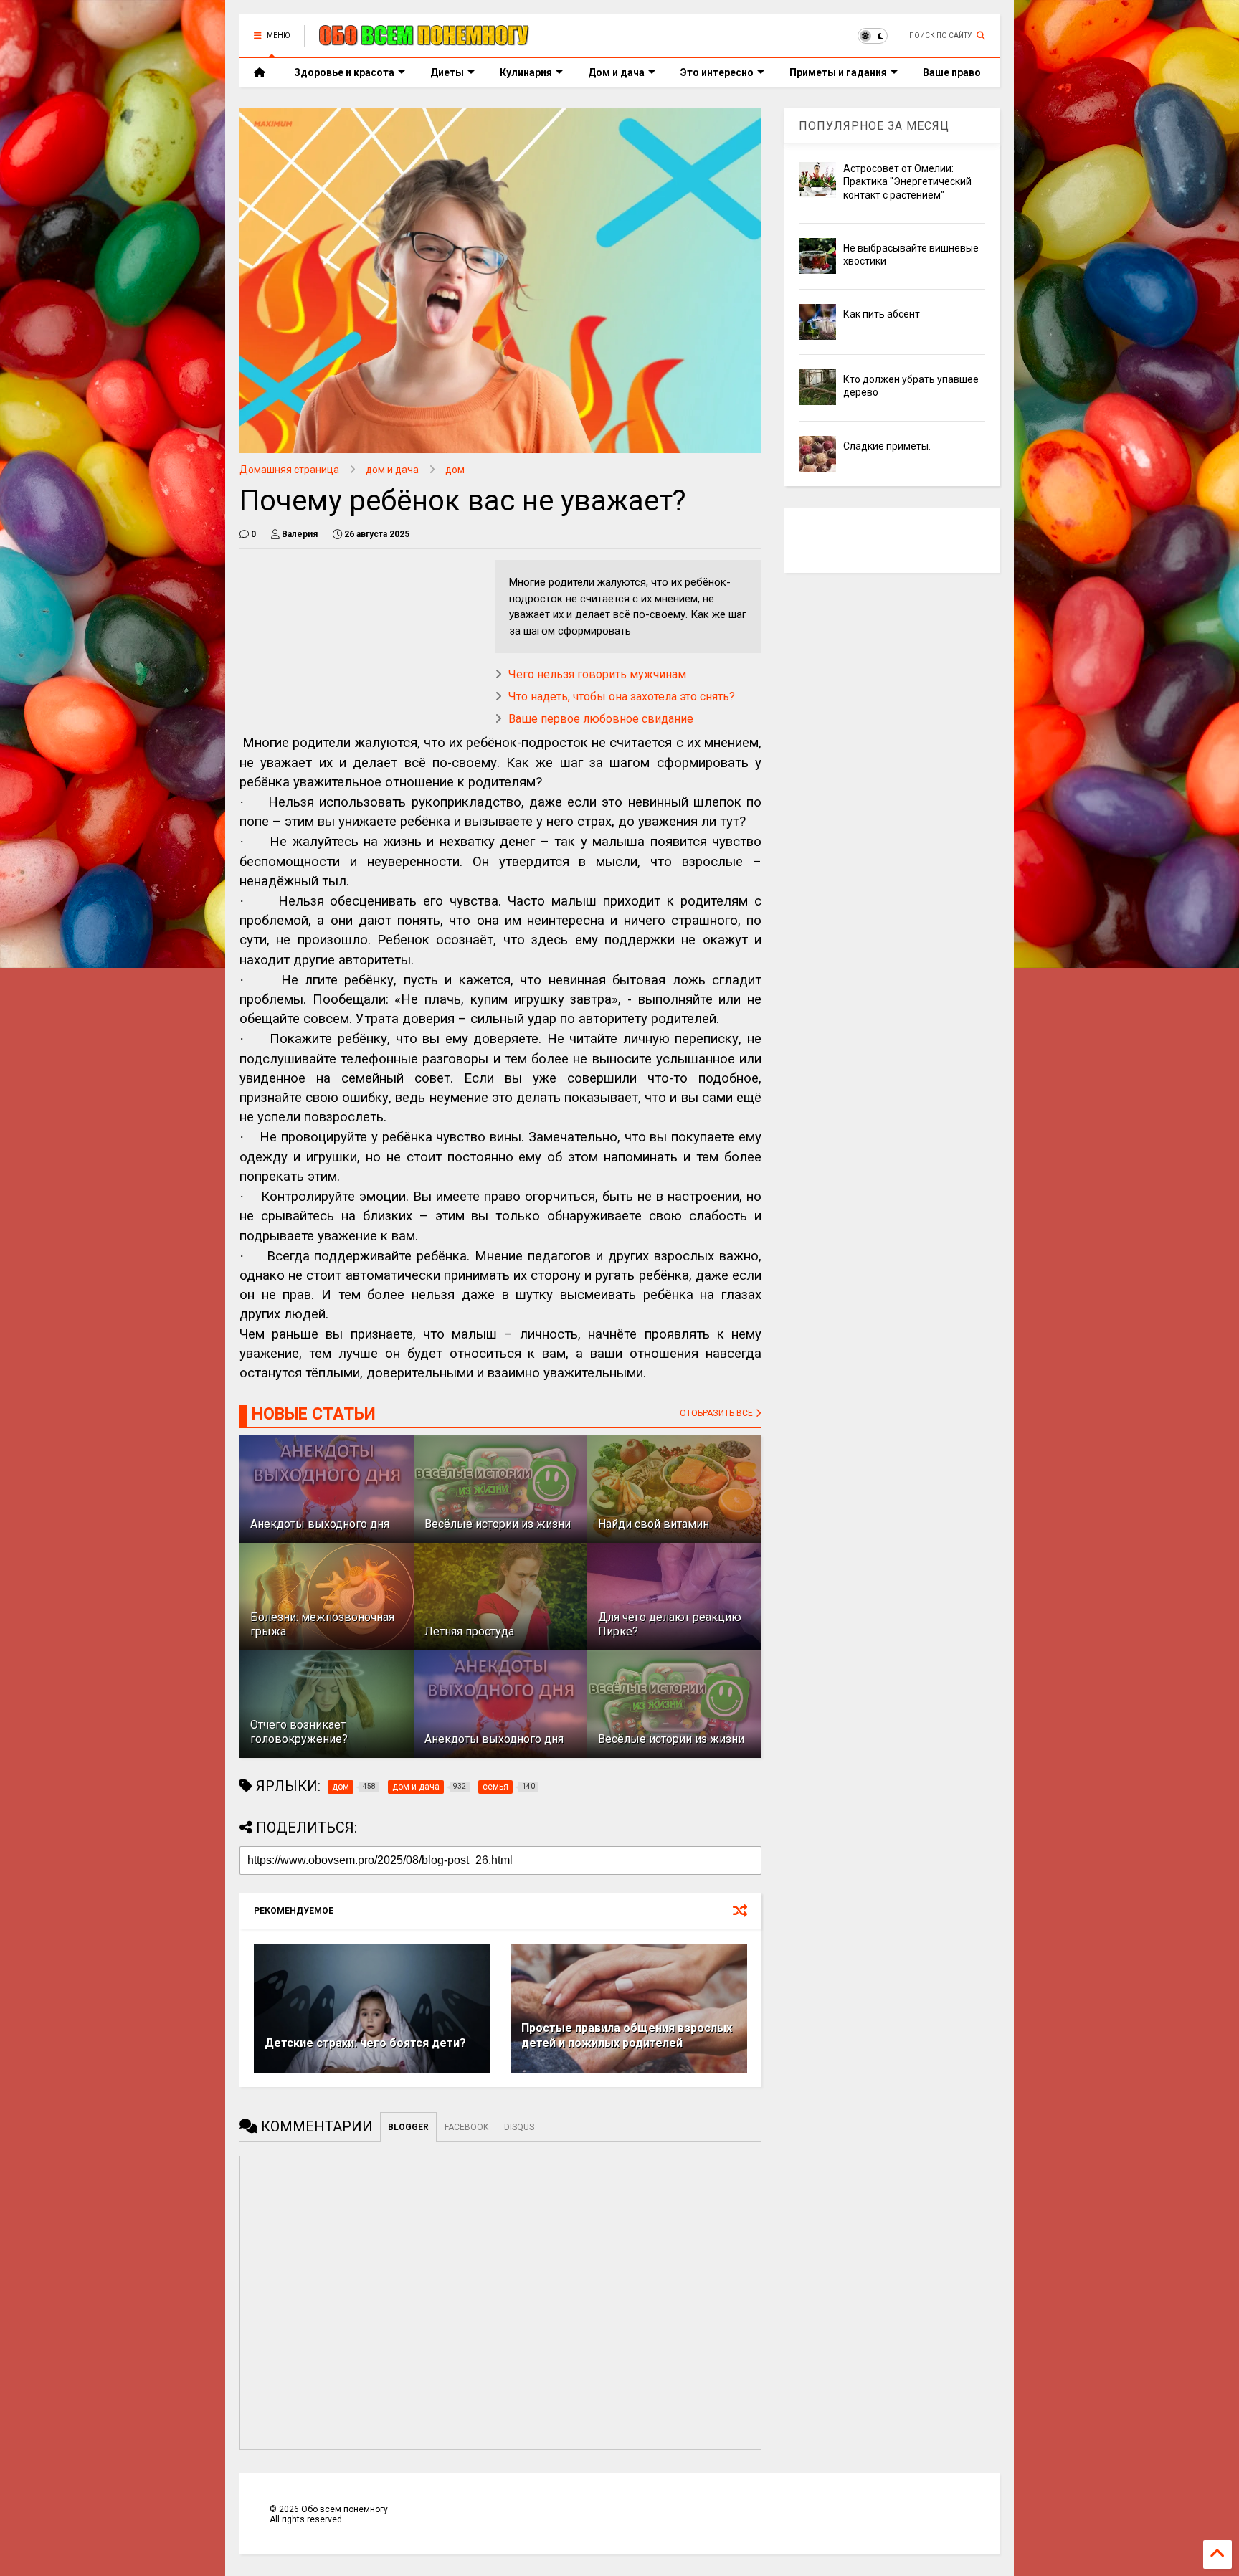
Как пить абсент (882, 314)
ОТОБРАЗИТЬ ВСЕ (717, 1413)
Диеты (447, 72)
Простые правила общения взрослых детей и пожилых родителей (627, 2035)
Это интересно (717, 72)
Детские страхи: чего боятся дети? (365, 2043)
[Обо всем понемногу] (424, 40)
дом (455, 470)
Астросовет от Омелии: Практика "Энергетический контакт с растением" (907, 181)
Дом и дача (616, 72)
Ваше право (952, 72)
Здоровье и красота (344, 72)
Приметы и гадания (838, 72)
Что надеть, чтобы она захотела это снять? (622, 697)
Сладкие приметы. (887, 446)
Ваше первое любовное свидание (601, 719)
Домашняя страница (289, 470)
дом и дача (392, 470)
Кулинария (526, 72)
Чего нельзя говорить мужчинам (597, 674)
